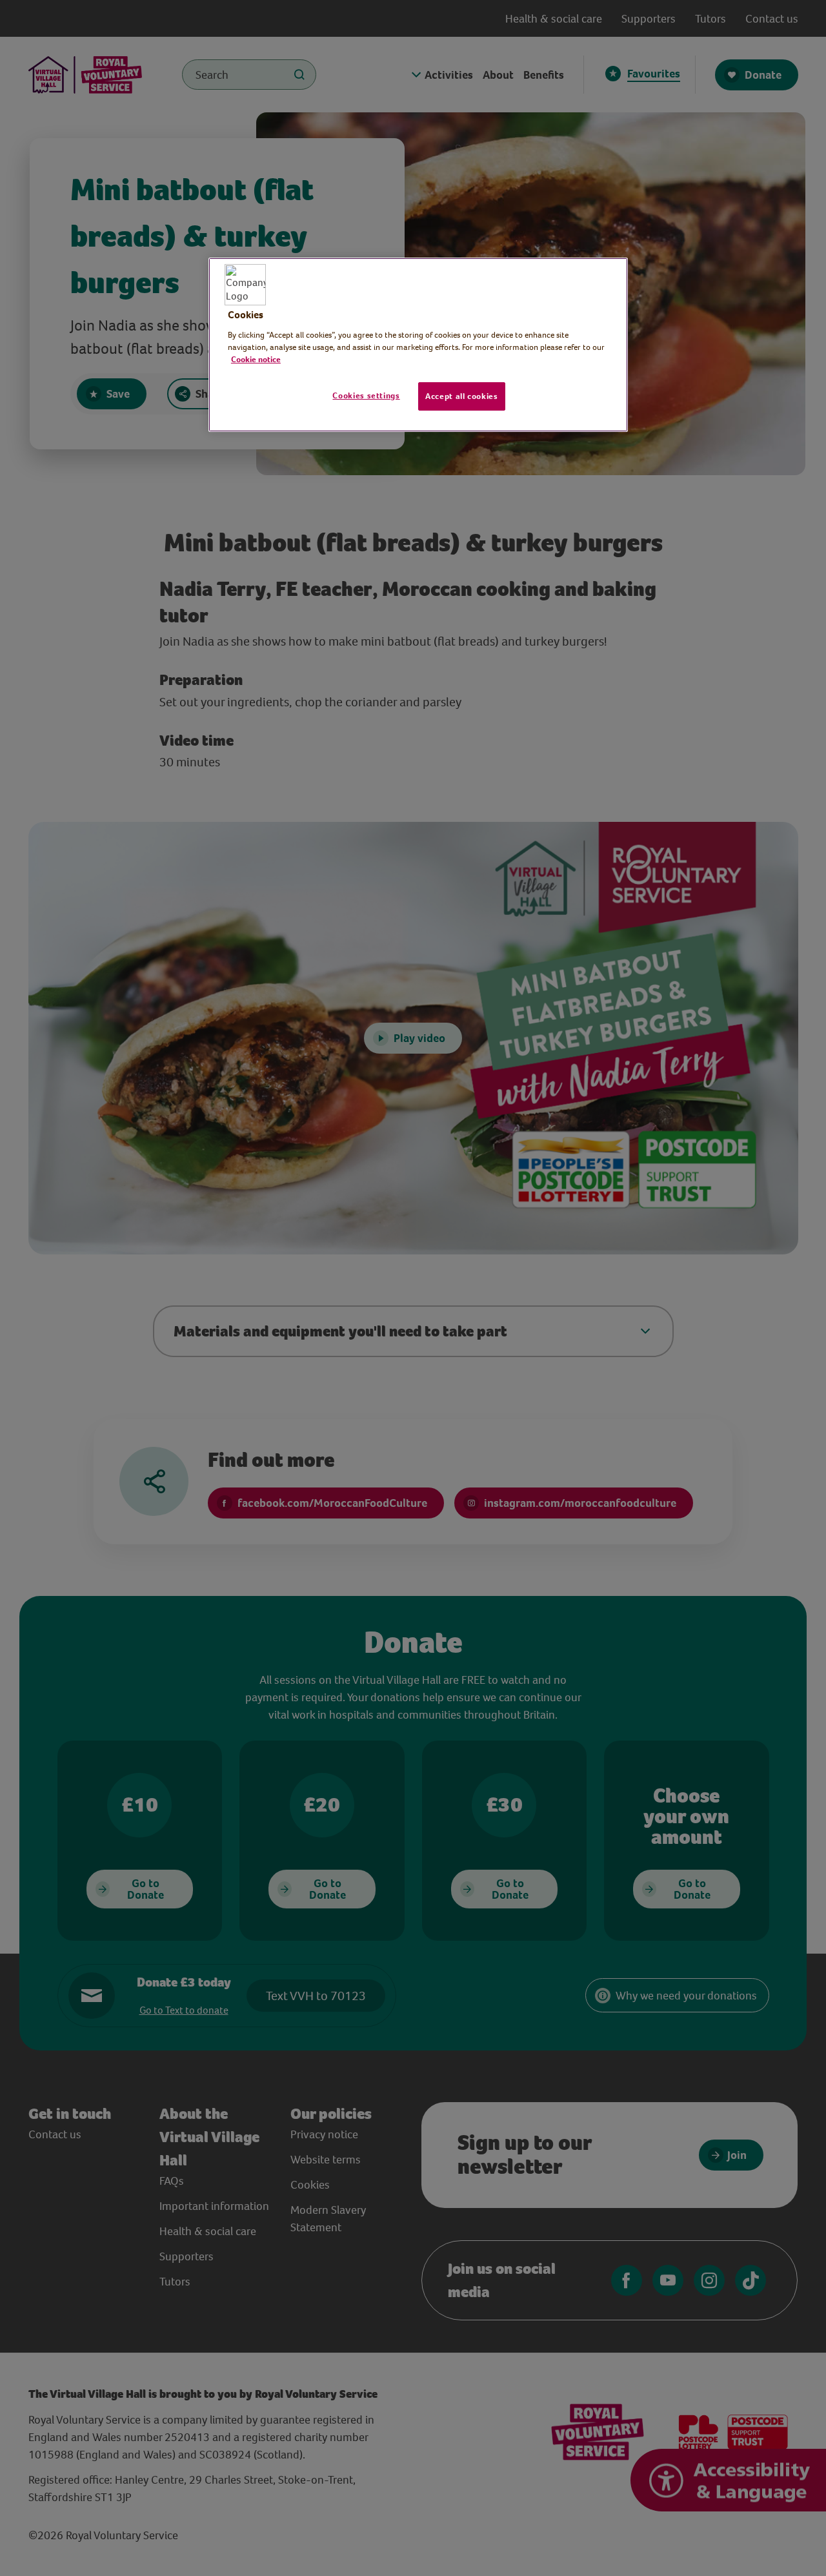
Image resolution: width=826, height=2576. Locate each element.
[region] (418, 345)
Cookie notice (256, 359)
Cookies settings (366, 395)
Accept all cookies (462, 396)
